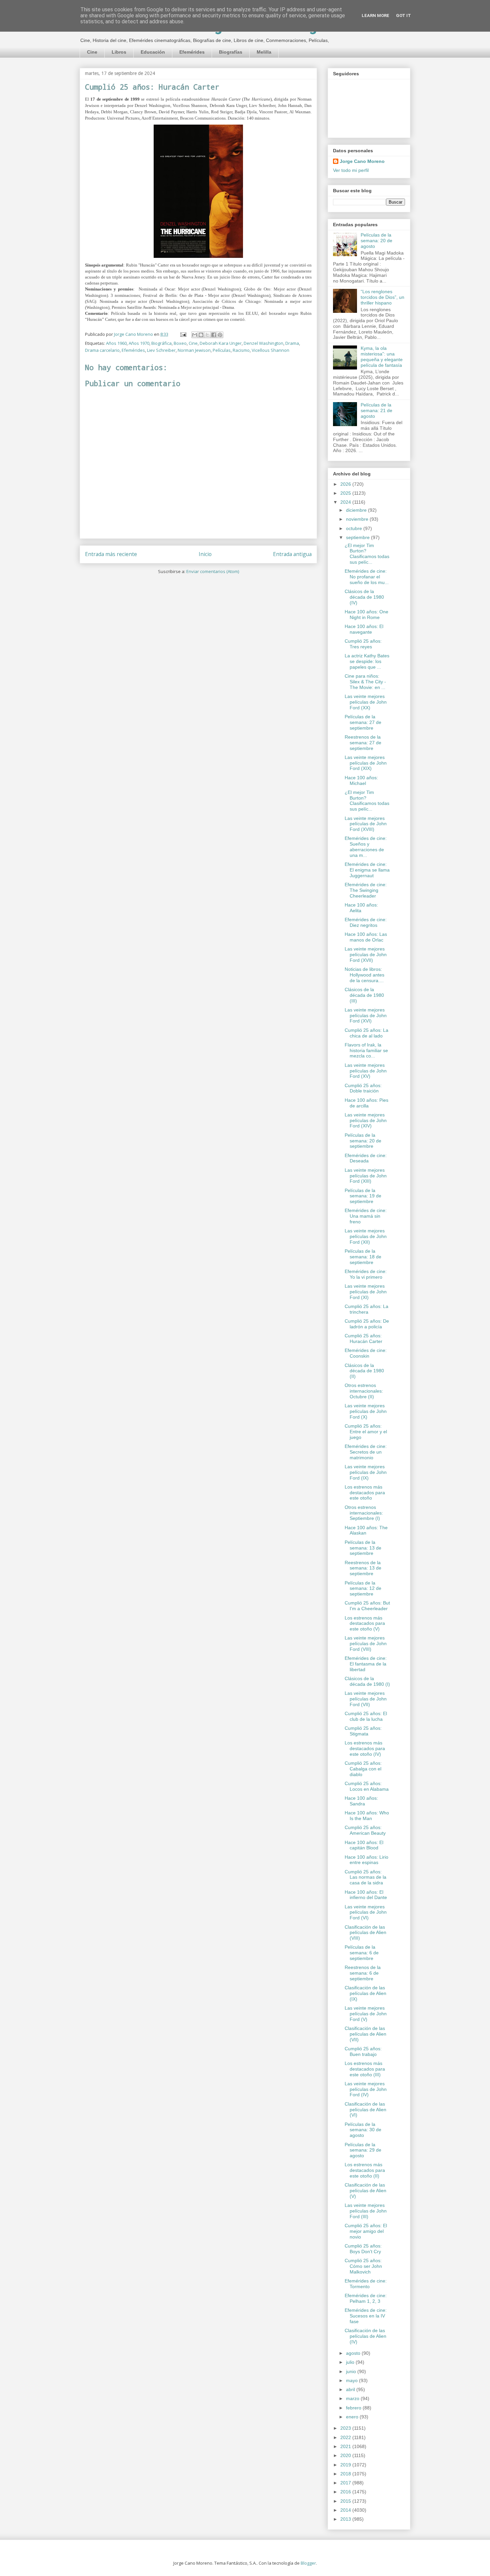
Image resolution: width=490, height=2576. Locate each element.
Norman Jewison (194, 350)
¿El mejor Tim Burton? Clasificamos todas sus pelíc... (367, 554)
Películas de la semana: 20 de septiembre (363, 1141)
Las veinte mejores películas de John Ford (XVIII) (366, 824)
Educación (153, 52)
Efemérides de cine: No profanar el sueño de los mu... (367, 577)
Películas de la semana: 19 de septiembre (363, 1196)
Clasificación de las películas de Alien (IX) (365, 1993)
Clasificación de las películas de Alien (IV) (365, 2336)
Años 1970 (139, 343)
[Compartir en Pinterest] (220, 335)
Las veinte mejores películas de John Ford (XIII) (366, 1176)
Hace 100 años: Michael (361, 780)
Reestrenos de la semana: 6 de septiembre (363, 1973)
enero (353, 2417)
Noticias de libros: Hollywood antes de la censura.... (364, 975)
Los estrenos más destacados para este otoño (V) (365, 1623)
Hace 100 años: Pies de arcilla (366, 1103)
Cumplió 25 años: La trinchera (366, 1309)
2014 (346, 2510)
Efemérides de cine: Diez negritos (366, 922)
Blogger (308, 2563)
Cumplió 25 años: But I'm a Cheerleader (367, 1606)
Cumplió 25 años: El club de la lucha (366, 1716)
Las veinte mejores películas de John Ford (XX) (366, 702)
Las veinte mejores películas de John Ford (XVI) (366, 1015)
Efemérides (192, 52)
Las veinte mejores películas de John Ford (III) (366, 2211)
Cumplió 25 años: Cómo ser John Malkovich (363, 2266)
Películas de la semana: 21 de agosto (376, 410)
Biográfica (161, 343)
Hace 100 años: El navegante (364, 629)
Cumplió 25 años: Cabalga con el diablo (363, 1769)
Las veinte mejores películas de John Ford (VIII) (366, 1643)
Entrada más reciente (111, 554)
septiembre (358, 537)
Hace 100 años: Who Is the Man (367, 1816)
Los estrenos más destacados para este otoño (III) (365, 2069)
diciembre (357, 510)
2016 (346, 2492)
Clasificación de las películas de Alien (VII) (365, 2034)
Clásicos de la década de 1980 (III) (364, 995)
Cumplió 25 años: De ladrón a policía (367, 1324)
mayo (352, 2380)
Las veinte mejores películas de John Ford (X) (366, 1411)
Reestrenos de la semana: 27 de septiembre (363, 743)
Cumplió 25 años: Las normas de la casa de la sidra (365, 1877)
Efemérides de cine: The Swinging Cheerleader (366, 890)
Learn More (375, 15)
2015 (346, 2501)
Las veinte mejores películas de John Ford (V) (366, 2014)
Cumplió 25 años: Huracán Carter (363, 1338)
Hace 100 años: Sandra (361, 1801)
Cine (92, 52)
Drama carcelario (102, 350)
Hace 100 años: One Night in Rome (366, 615)
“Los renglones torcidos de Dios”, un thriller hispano (382, 297)
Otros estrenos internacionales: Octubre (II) (364, 1391)
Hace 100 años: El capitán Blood (364, 1845)
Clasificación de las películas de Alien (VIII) (365, 1933)
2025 (346, 493)
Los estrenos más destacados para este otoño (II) (365, 2170)
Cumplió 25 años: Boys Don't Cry (363, 2249)
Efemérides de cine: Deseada (366, 1158)
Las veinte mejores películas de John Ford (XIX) (366, 763)
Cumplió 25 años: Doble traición (363, 1088)
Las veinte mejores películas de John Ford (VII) (366, 1699)
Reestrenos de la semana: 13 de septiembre (363, 1568)
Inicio (205, 554)
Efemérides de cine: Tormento (366, 2284)
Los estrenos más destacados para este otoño (365, 1493)
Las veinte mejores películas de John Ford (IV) (366, 2089)
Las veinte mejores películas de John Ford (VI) (366, 1912)
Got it (403, 15)
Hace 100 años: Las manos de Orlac (366, 937)
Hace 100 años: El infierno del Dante (366, 1895)
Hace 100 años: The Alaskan (366, 1530)
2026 (346, 484)
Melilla (264, 52)
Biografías (231, 52)
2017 (346, 2483)
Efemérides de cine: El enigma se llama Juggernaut (367, 870)
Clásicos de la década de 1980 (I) (367, 1681)
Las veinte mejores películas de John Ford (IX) (366, 1472)
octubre (355, 528)
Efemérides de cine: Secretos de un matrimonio (366, 1452)
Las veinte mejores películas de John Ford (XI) (366, 1292)
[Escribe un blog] (201, 335)
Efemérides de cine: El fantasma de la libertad (366, 1664)
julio (351, 2362)
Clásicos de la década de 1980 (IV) (364, 597)
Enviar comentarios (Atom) (213, 571)
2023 (346, 2428)
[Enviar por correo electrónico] (195, 335)
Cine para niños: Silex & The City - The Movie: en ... (365, 682)
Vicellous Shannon (270, 350)
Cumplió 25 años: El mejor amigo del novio (366, 2231)
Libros (119, 52)
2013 (346, 2519)
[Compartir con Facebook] (214, 335)
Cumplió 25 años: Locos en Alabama (367, 1786)
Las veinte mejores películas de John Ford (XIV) (366, 1120)
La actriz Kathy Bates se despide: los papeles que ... (367, 661)
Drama (292, 343)
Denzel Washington (263, 343)
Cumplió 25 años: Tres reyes (363, 644)
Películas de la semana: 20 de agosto (376, 241)
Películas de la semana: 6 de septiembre (362, 1953)
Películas (222, 350)
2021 (346, 2446)
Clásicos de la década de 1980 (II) (364, 1371)
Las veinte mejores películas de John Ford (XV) (366, 1071)
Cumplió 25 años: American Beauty (365, 1830)
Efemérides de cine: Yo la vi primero (366, 1274)
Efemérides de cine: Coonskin (366, 1353)
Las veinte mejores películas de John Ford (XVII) (366, 955)
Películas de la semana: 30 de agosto (363, 2130)
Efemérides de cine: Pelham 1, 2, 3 (366, 2298)
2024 (346, 502)
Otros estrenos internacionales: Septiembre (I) (364, 1513)
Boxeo (180, 343)
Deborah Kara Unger (221, 343)
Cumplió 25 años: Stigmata (363, 1731)
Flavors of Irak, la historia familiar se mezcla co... (366, 1050)
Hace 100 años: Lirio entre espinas (366, 1860)
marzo (353, 2398)
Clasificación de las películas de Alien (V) (365, 2191)
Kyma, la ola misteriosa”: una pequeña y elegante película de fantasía (382, 356)
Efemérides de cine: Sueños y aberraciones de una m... (366, 847)
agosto (354, 2353)
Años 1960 (116, 343)
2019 (346, 2465)
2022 (346, 2437)
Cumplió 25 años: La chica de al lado (366, 1033)
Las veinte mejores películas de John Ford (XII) (366, 1236)
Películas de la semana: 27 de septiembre (363, 722)
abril (351, 2389)
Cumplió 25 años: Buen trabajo (363, 2051)
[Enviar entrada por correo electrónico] (183, 334)
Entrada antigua (292, 554)
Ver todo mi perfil (351, 170)
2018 (346, 2474)
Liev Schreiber (161, 350)
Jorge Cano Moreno (362, 161)
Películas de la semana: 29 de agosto (363, 2150)
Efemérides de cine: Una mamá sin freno (366, 1216)
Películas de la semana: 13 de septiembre (363, 1548)
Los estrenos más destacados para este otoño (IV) (365, 1748)
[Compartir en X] (207, 335)
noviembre (358, 519)
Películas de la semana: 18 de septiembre (363, 1257)
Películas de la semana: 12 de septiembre (363, 1589)
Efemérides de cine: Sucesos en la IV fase (366, 2316)
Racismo (241, 350)
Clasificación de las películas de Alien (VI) (365, 2110)
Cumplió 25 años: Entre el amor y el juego (366, 1432)
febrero (354, 2408)
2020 (346, 2455)
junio (352, 2371)
